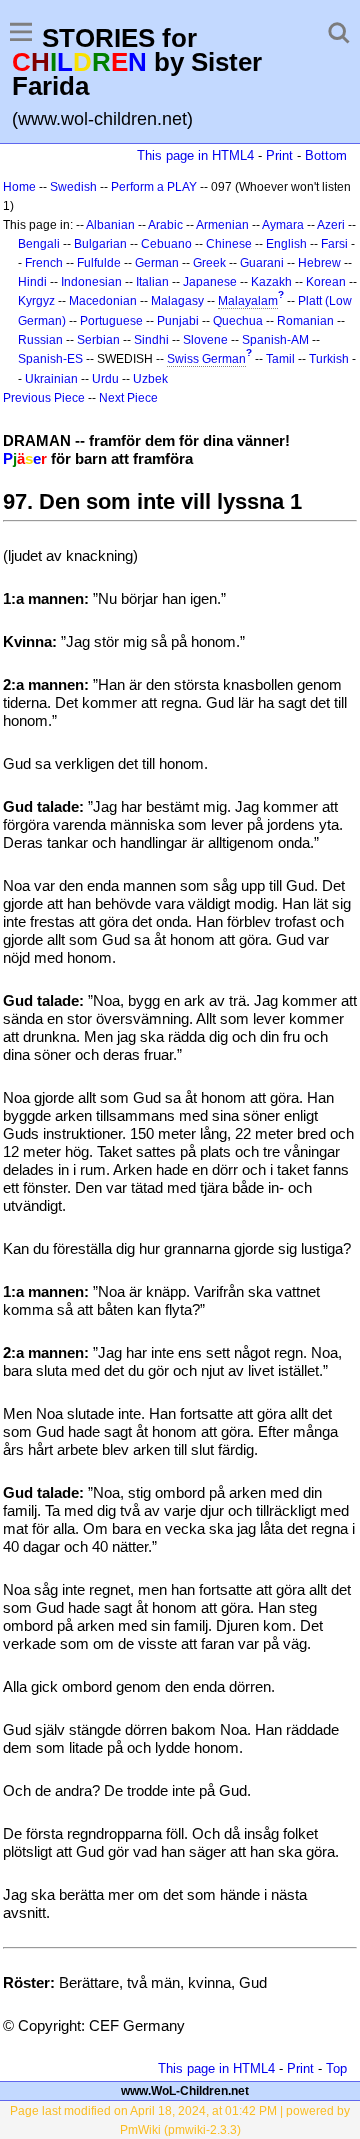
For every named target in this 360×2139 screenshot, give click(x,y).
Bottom (326, 155)
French (44, 263)
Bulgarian (100, 244)
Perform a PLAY (154, 187)
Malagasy (177, 301)
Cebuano (166, 244)
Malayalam (248, 301)
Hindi (32, 282)
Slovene (205, 340)
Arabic (165, 225)
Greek (209, 263)
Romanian (305, 321)
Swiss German (206, 359)
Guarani (262, 263)
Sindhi (151, 340)
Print (279, 155)
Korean (326, 282)
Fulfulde (99, 263)
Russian (40, 340)
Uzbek (150, 379)
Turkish (329, 359)
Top (336, 2068)
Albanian (110, 225)
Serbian (98, 340)
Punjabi (178, 321)
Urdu (105, 379)
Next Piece (128, 398)
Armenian (222, 225)
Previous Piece (44, 398)
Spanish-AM (275, 340)
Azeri (331, 225)
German (157, 263)
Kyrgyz (36, 301)
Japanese (210, 282)
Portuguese (111, 321)
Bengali (39, 244)
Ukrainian (51, 379)
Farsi (334, 244)
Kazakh (271, 282)
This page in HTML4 (195, 155)
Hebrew (319, 263)
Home (19, 187)
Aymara (283, 225)
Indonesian (91, 282)
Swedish (73, 187)
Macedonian (103, 301)
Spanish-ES (50, 359)
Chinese (229, 244)
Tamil (280, 359)
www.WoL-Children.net (185, 2091)
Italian (152, 282)
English (286, 244)
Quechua (238, 321)
